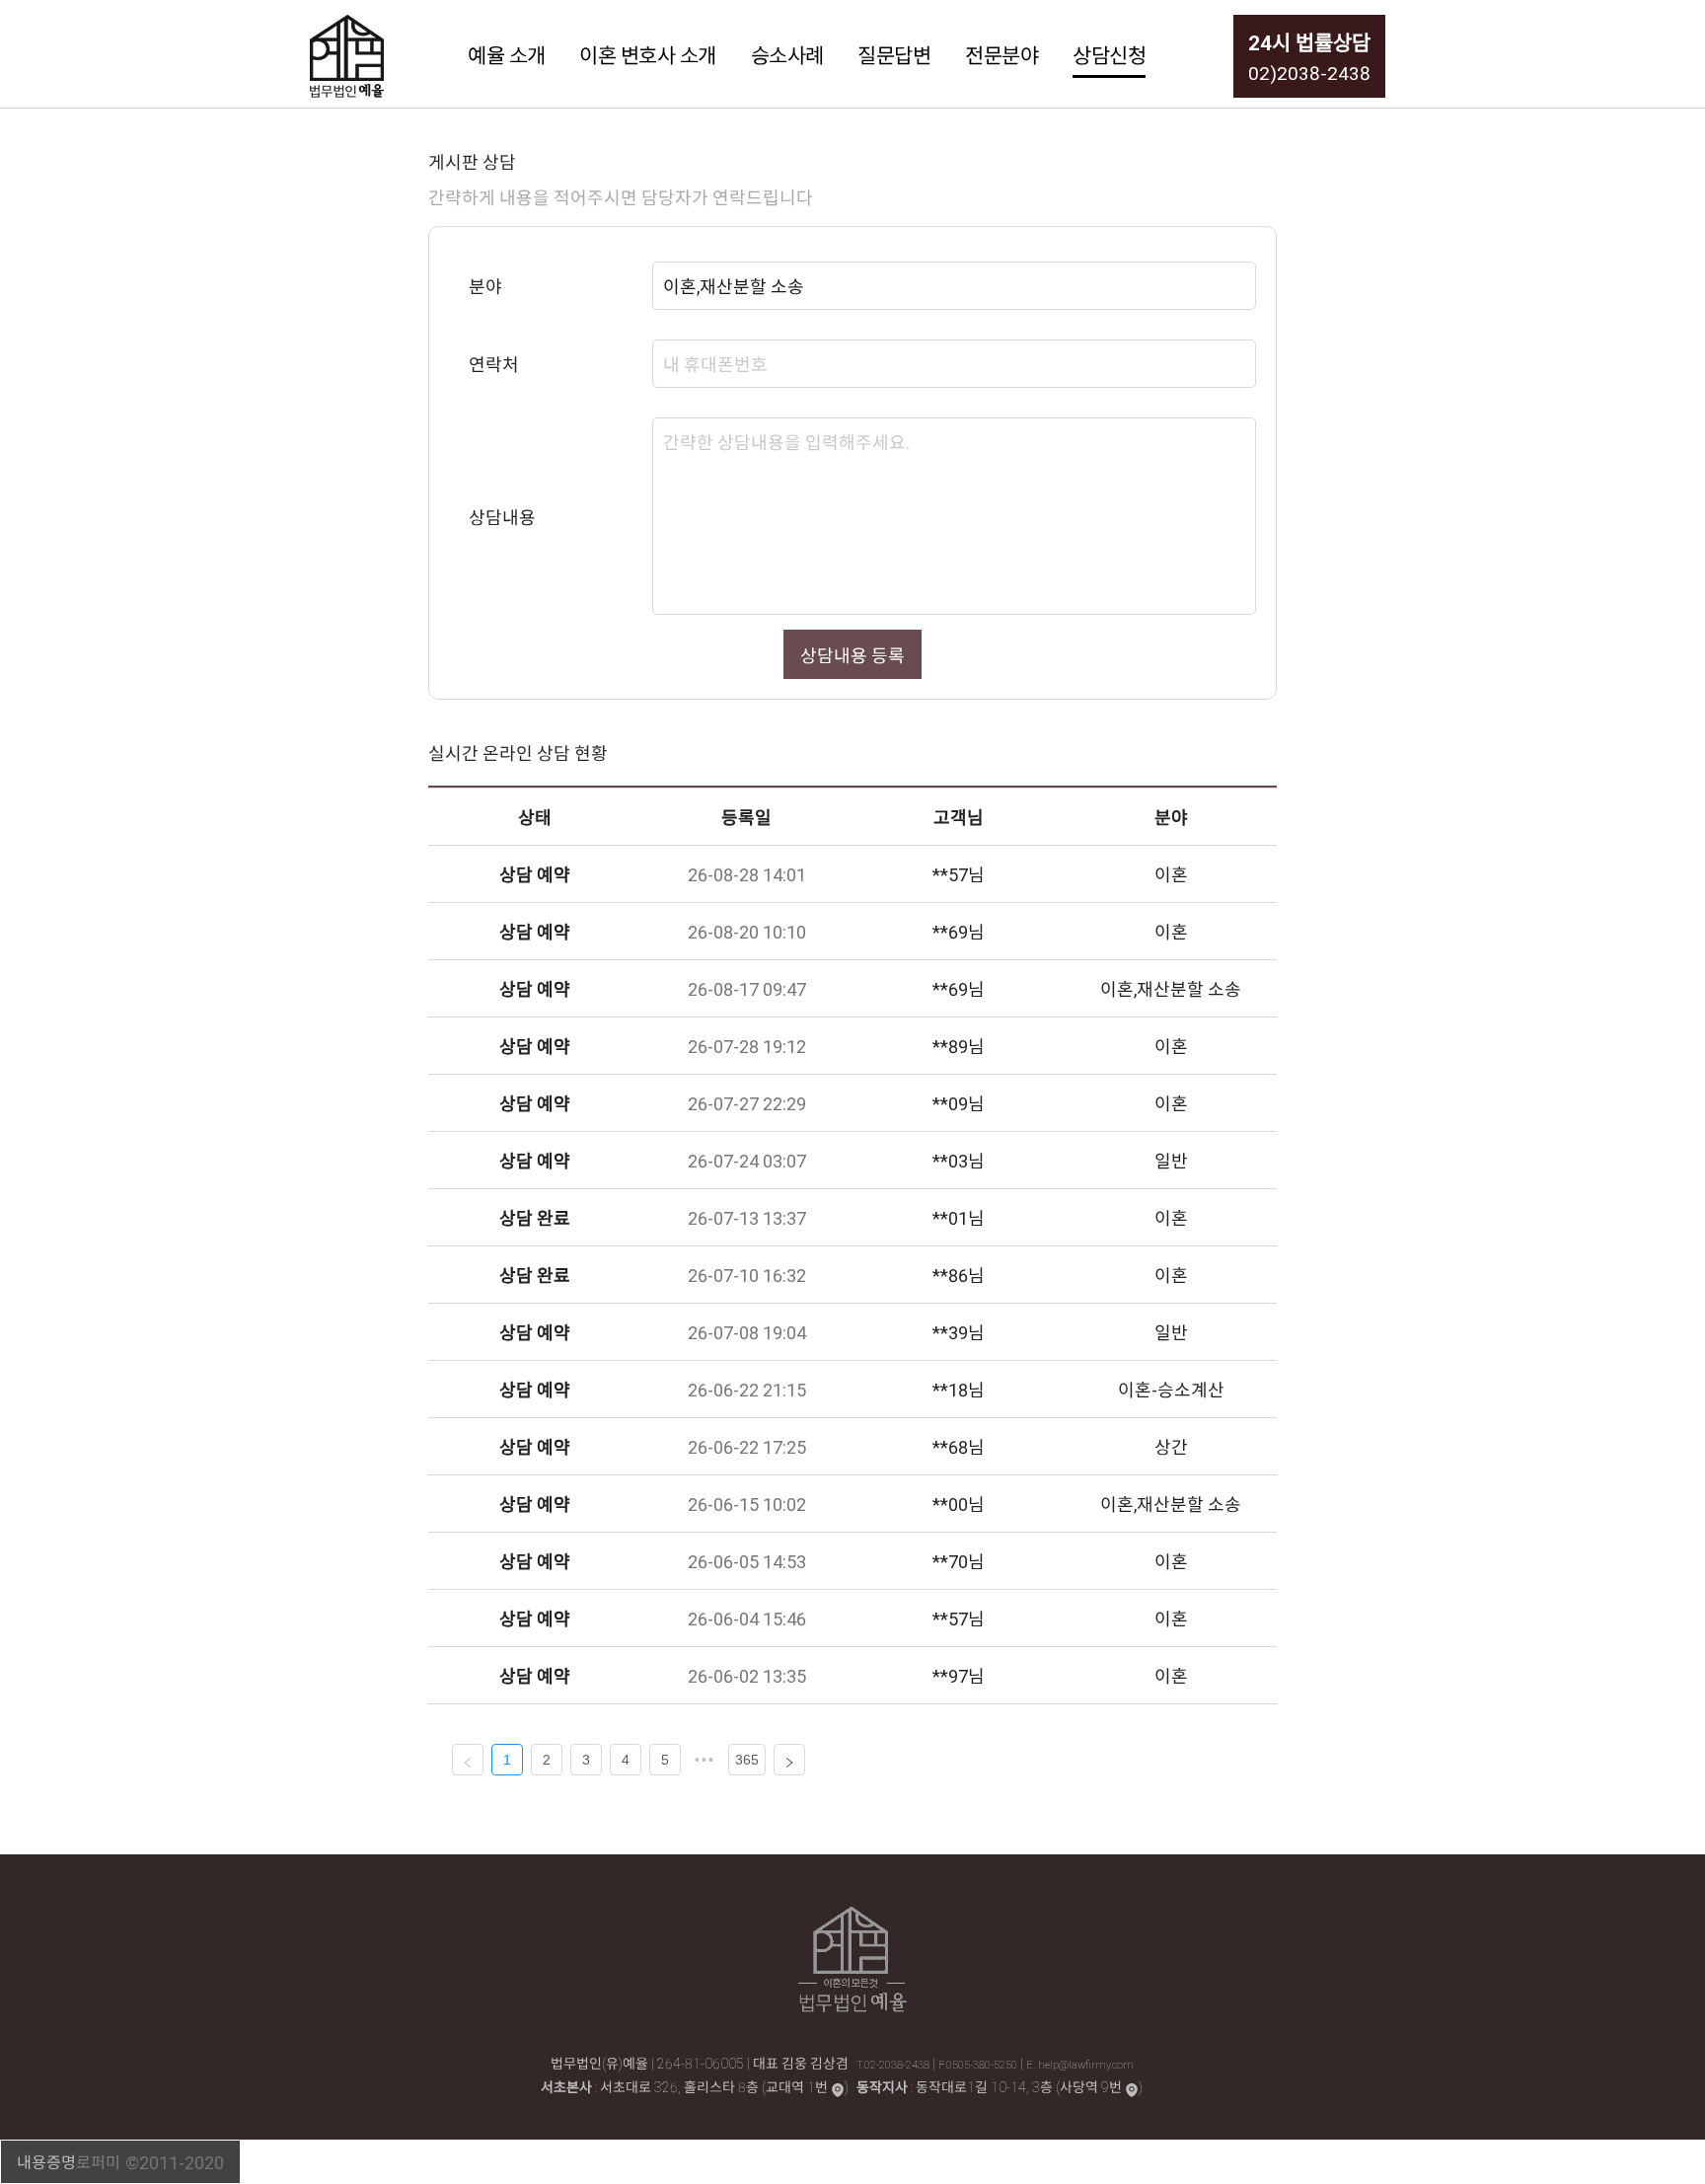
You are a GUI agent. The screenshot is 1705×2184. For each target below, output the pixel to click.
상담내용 (502, 517)
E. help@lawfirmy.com (1080, 2064)
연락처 (494, 364)
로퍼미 (98, 2161)
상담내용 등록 (852, 655)
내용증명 (46, 2161)
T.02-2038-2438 (894, 2064)
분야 (485, 286)
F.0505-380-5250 (979, 2064)
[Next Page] (789, 1760)
